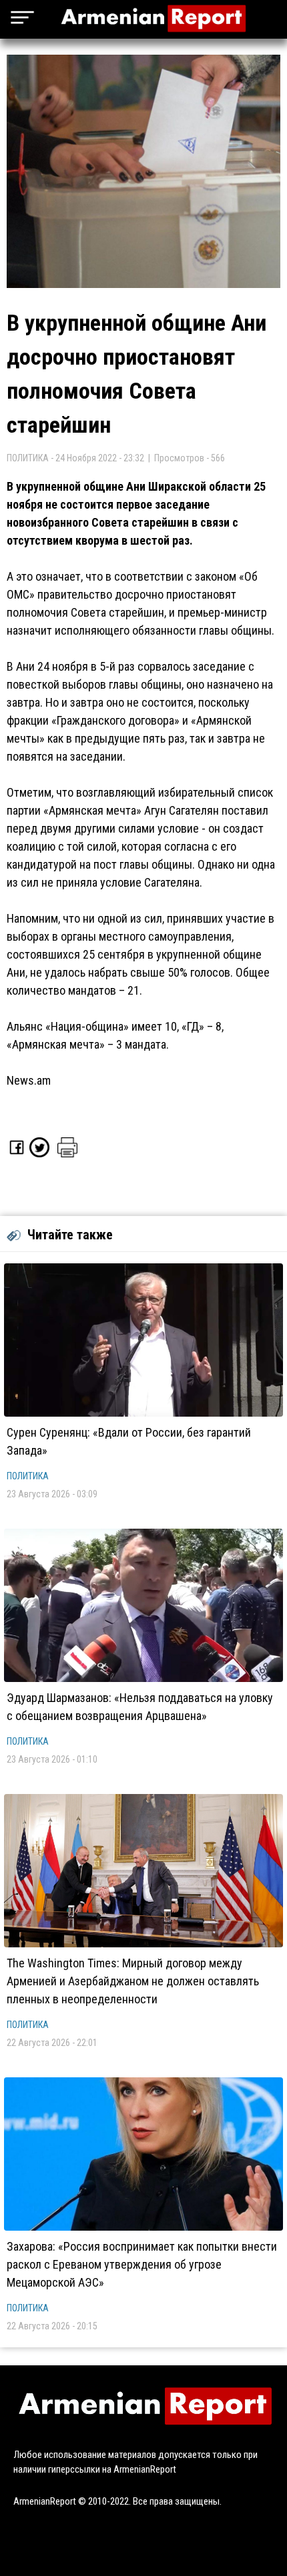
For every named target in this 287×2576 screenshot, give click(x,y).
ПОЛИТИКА (28, 1476)
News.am (29, 1080)
